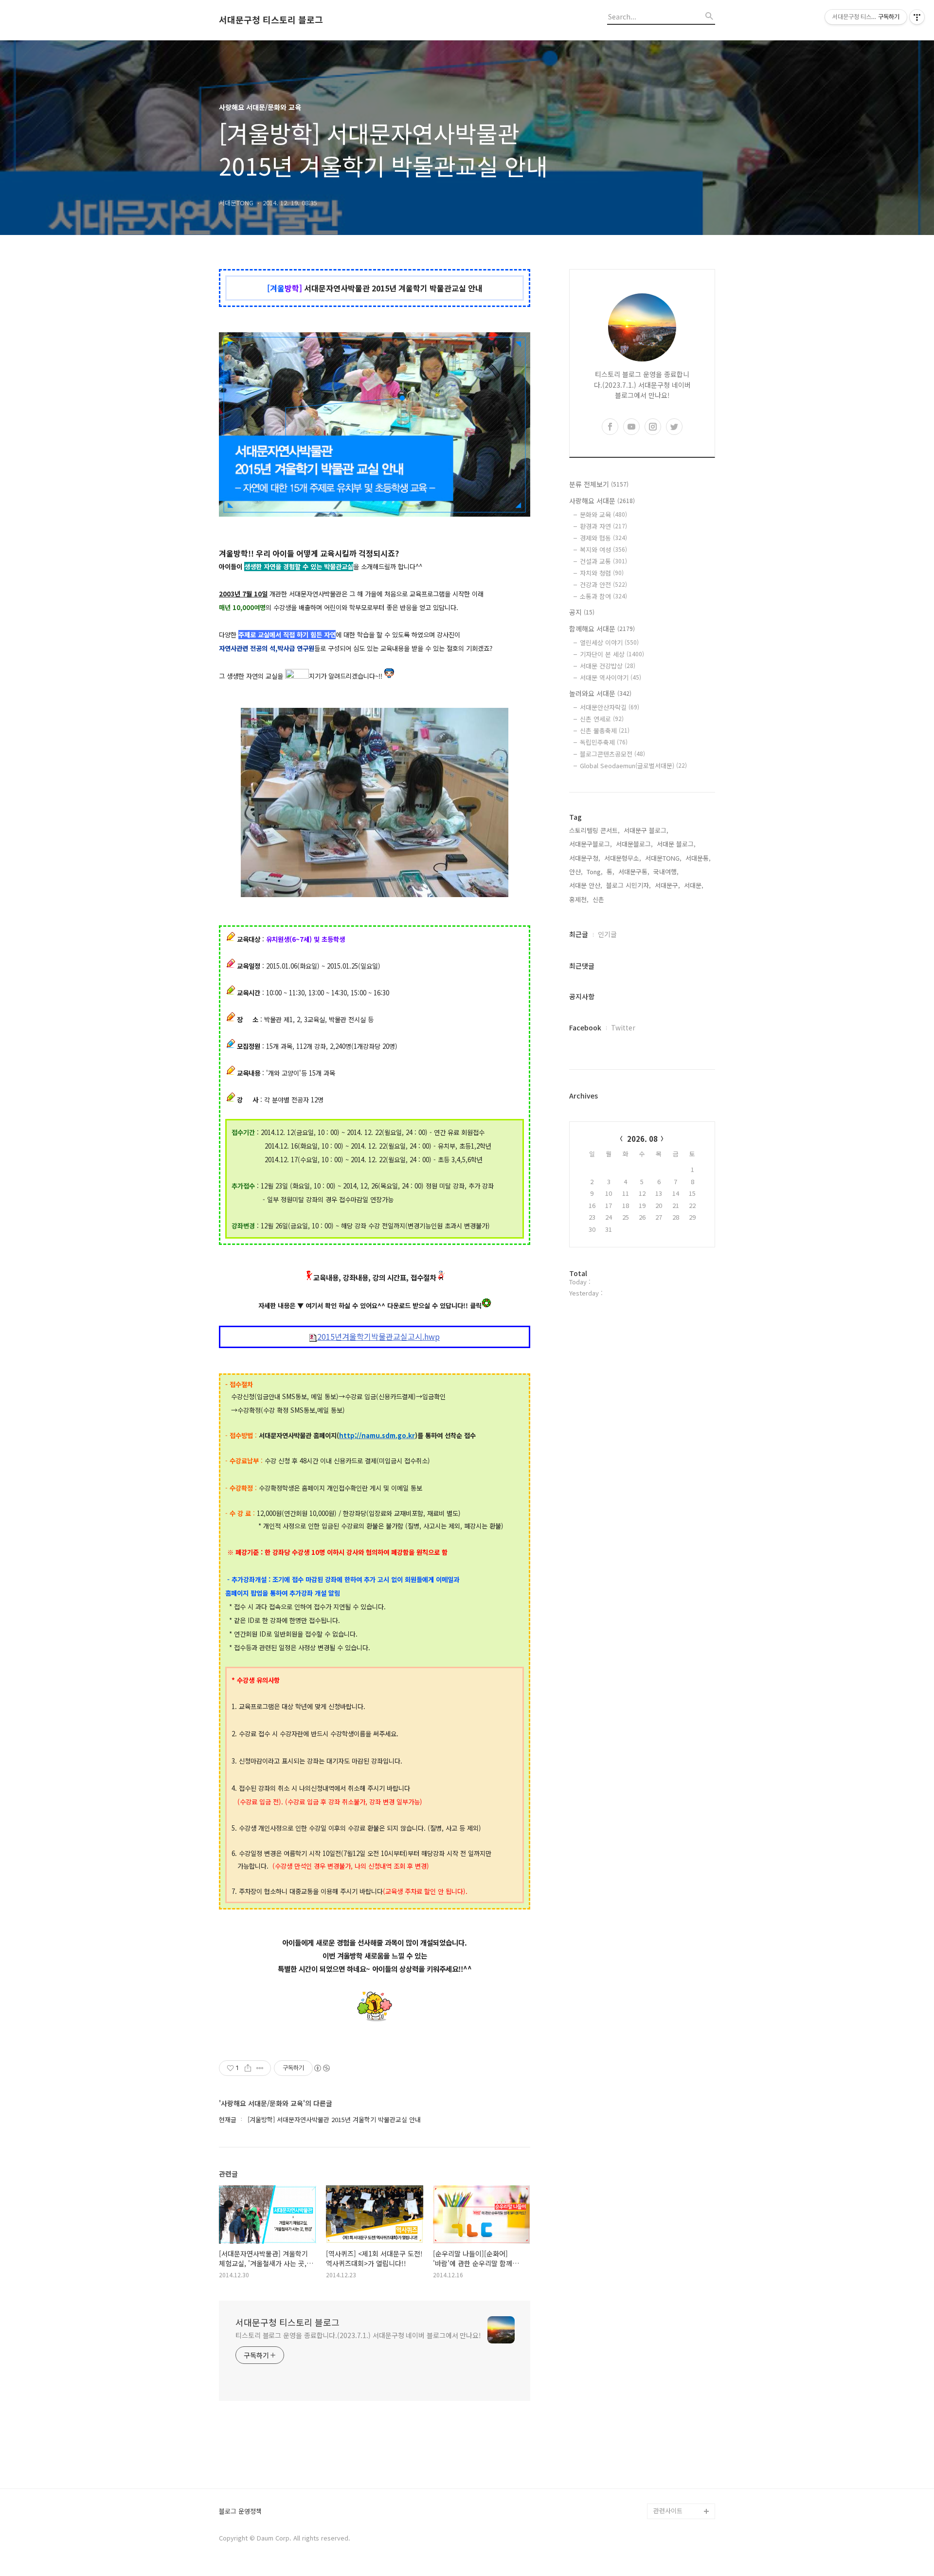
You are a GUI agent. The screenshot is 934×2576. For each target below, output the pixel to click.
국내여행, (666, 872)
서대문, (694, 885)
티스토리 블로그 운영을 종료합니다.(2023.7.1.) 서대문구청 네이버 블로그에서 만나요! (358, 2335)
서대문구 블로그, (646, 830)
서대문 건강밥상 (608, 666)
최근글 (579, 934)
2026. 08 (642, 1139)
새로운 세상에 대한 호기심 (683, 2488)
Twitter (623, 1027)
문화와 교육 (603, 514)
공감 (660, 2387)
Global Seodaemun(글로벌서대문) (633, 766)
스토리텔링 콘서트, (594, 830)
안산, (576, 872)
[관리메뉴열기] (917, 17)
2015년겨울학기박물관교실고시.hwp (378, 1337)
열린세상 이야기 (609, 642)
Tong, (595, 872)
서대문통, (698, 858)
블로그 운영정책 (240, 2512)
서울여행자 (668, 2418)
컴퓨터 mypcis (674, 2402)
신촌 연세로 (602, 719)
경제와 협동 (603, 538)
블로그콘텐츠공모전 (612, 754)
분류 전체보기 (599, 484)
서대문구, (667, 885)
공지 (582, 612)
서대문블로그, (634, 844)
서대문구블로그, (591, 844)
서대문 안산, (586, 885)
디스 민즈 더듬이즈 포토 (683, 2441)
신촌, (599, 899)
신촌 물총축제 (605, 730)
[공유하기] (248, 2068)
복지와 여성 (603, 549)
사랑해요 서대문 (602, 501)
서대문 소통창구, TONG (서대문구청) (680, 2363)
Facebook (585, 1027)
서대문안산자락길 (610, 707)
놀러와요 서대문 (600, 693)
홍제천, (579, 899)
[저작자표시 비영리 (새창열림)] (322, 2068)
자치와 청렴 (602, 573)
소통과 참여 (603, 596)
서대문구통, (634, 872)
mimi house (671, 2464)
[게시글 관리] (260, 2068)
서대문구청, (585, 858)
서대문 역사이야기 (611, 677)
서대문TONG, (663, 858)
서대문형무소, (623, 858)
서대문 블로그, (676, 844)
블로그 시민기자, (629, 885)
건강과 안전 (603, 585)
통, (611, 872)
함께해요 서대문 (602, 629)
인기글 (607, 934)
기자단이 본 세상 (612, 654)
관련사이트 (668, 2511)
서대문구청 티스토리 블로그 (271, 20)
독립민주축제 (604, 742)
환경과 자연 (603, 526)
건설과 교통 (603, 561)
